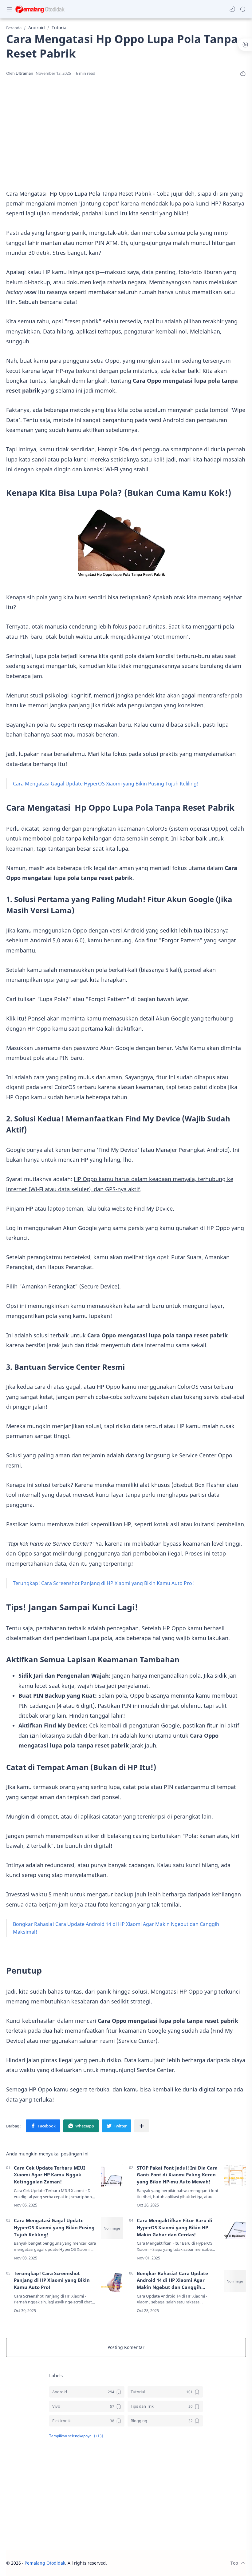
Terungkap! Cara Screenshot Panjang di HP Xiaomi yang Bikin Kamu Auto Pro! (103, 1583)
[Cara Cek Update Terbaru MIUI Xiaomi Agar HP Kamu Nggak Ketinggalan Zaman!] (112, 2175)
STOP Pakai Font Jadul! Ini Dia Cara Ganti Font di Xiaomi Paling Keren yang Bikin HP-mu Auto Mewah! (177, 2175)
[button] (232, 9)
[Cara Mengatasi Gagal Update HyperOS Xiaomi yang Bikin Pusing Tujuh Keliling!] (112, 2228)
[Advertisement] (126, 133)
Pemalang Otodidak (45, 2563)
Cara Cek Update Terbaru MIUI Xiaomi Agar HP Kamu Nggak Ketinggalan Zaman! (49, 2175)
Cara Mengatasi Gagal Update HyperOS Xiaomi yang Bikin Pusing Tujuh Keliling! (106, 784)
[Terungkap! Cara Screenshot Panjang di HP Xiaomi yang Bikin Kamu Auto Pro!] (112, 2281)
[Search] (243, 9)
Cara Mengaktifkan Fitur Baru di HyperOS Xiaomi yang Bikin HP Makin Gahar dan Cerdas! (175, 2227)
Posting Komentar (126, 2347)
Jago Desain (148, 2563)
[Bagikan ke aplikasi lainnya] (142, 2126)
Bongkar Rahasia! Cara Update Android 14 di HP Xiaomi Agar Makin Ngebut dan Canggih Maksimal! (172, 2280)
